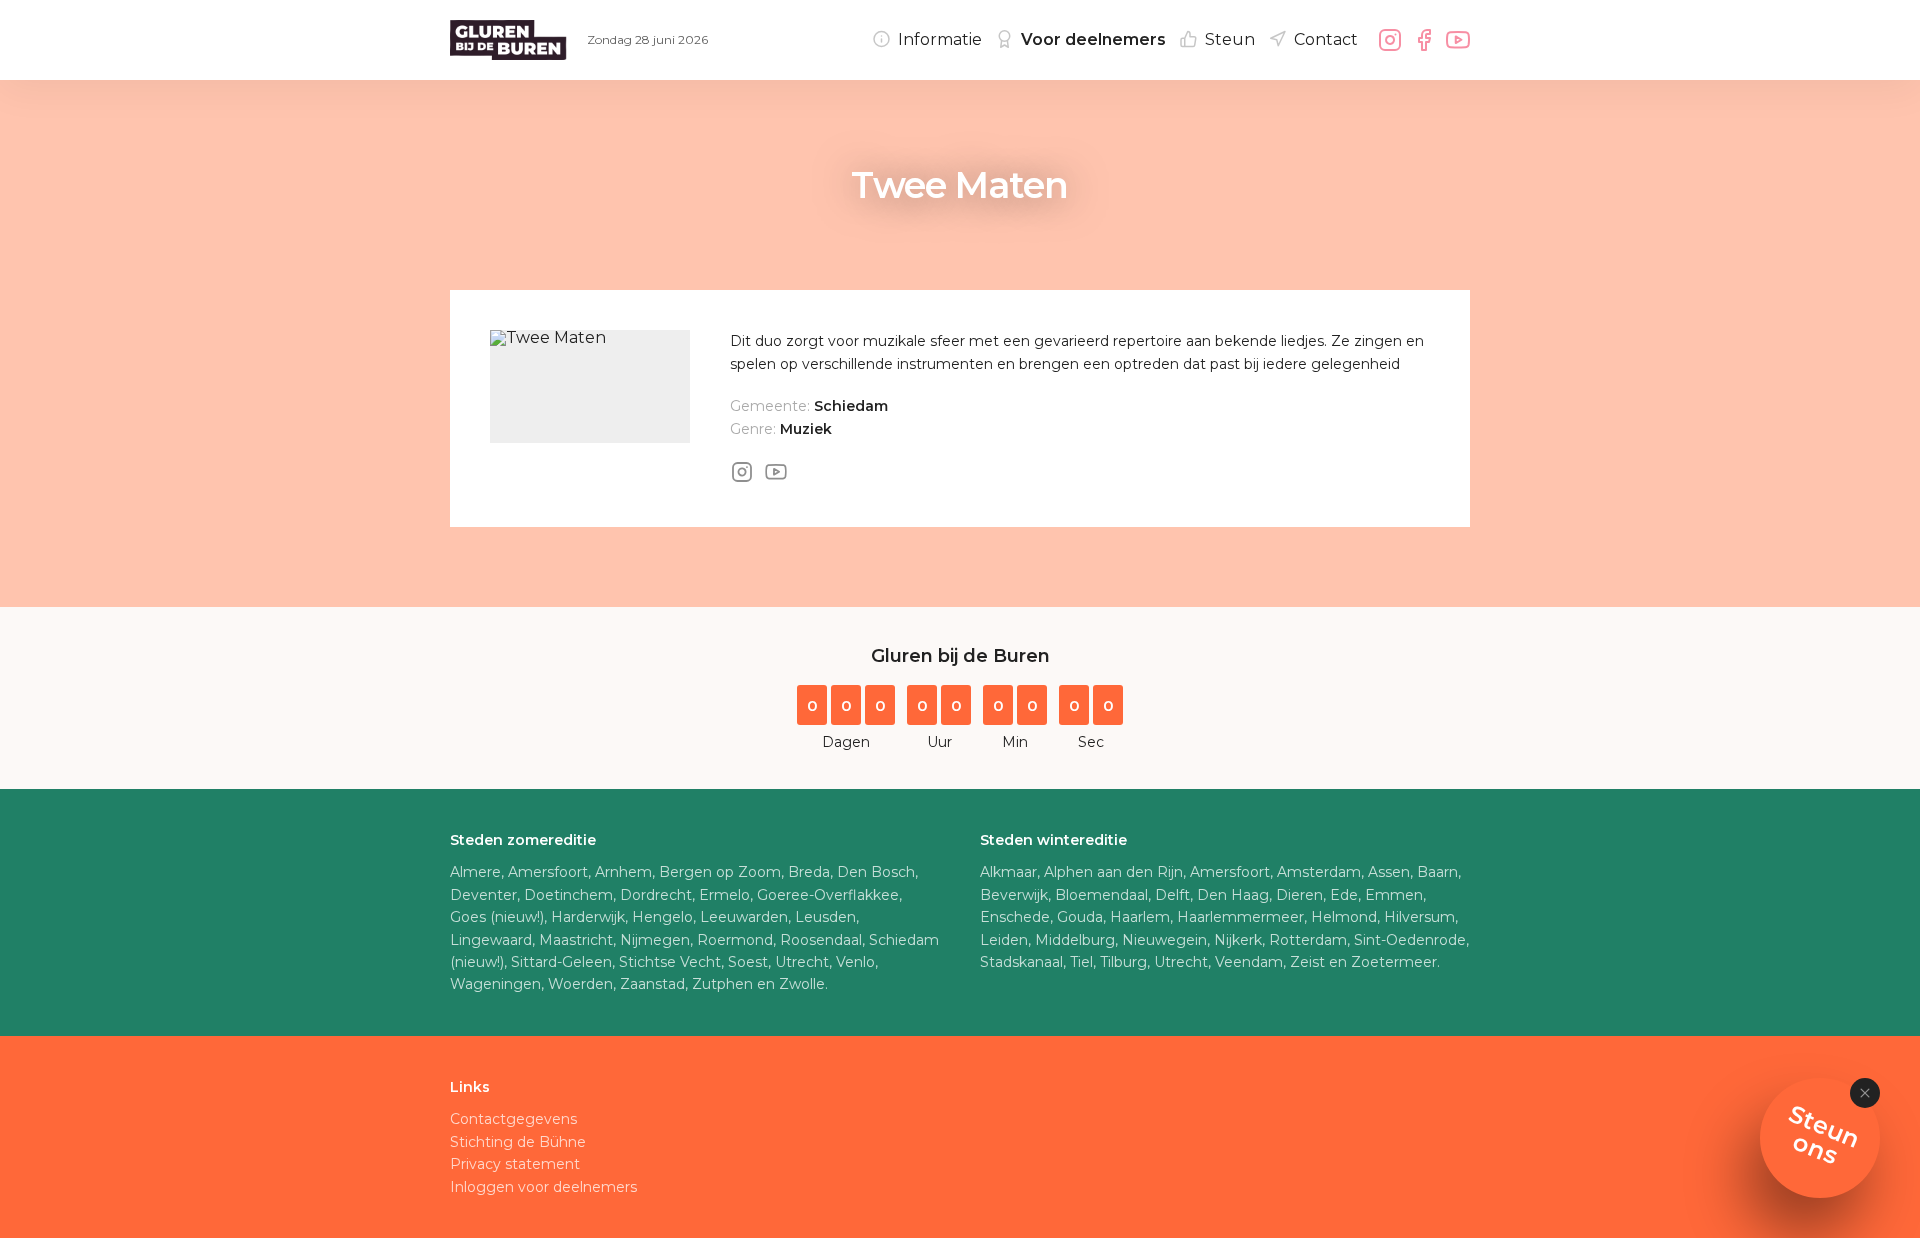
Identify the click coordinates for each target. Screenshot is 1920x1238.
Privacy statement (515, 1164)
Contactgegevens (513, 1119)
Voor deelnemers (1093, 39)
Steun (1230, 39)
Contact (1326, 39)
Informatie (940, 39)
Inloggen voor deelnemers (543, 1187)
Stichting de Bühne (518, 1142)
